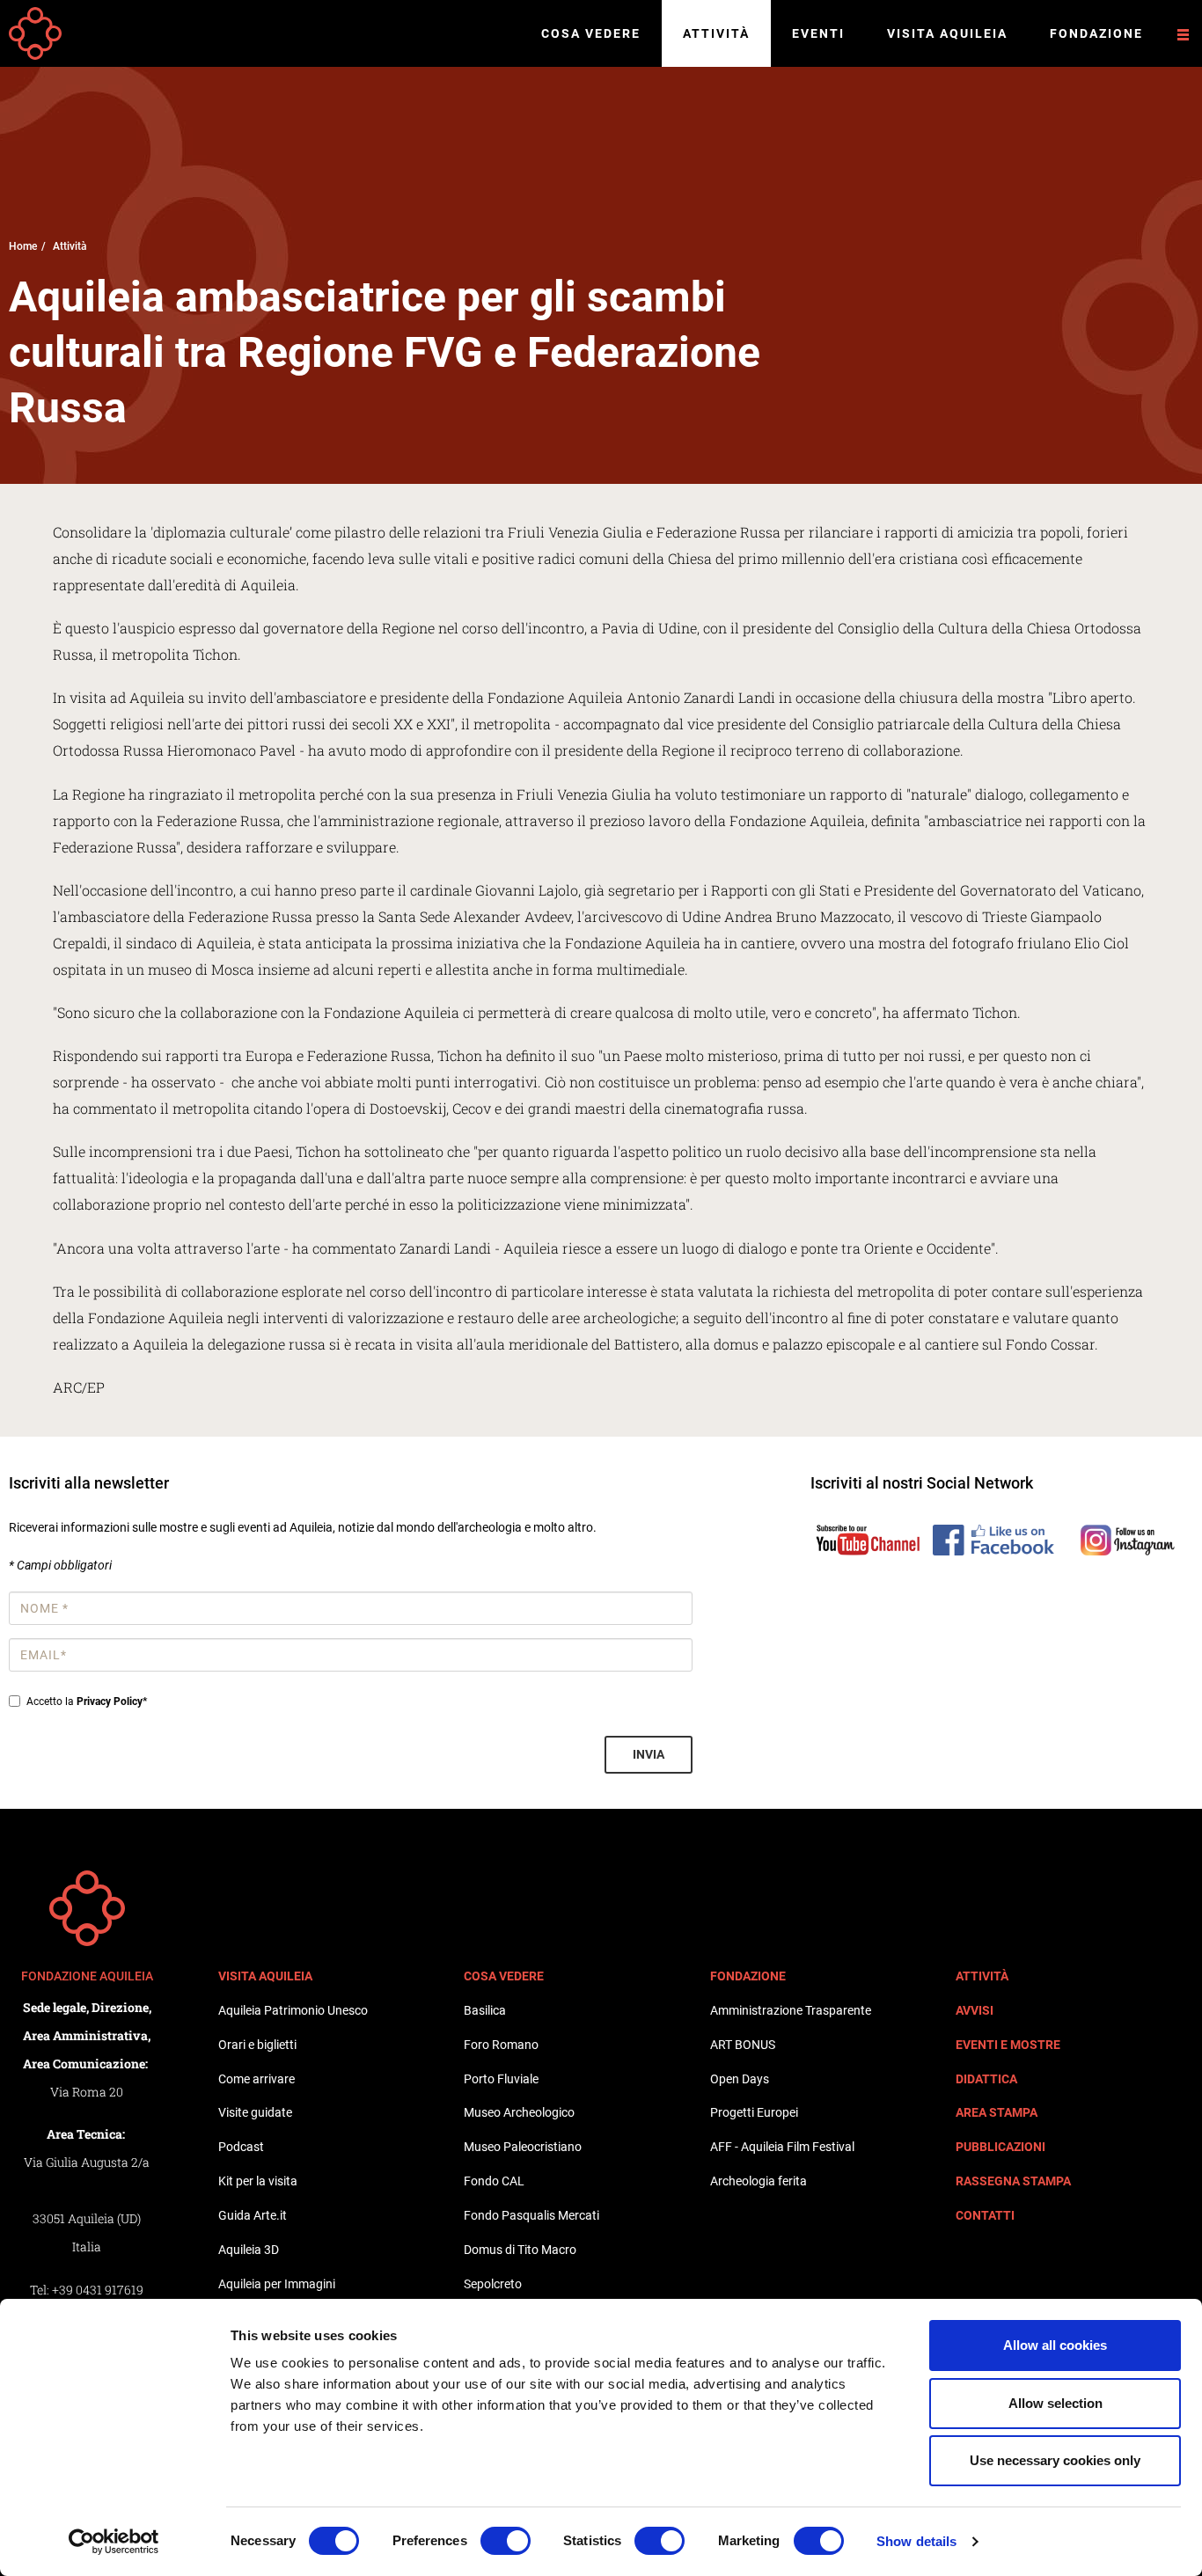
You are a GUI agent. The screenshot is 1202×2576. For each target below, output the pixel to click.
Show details (916, 2541)
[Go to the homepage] (87, 1908)
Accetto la (87, 1701)
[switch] (506, 2541)
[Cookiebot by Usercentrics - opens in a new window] (114, 2542)
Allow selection (1055, 2403)
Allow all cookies (1055, 2345)
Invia (649, 1754)
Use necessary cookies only (1055, 2460)
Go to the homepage (35, 33)
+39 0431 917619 (98, 2290)
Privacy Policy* (112, 1701)
